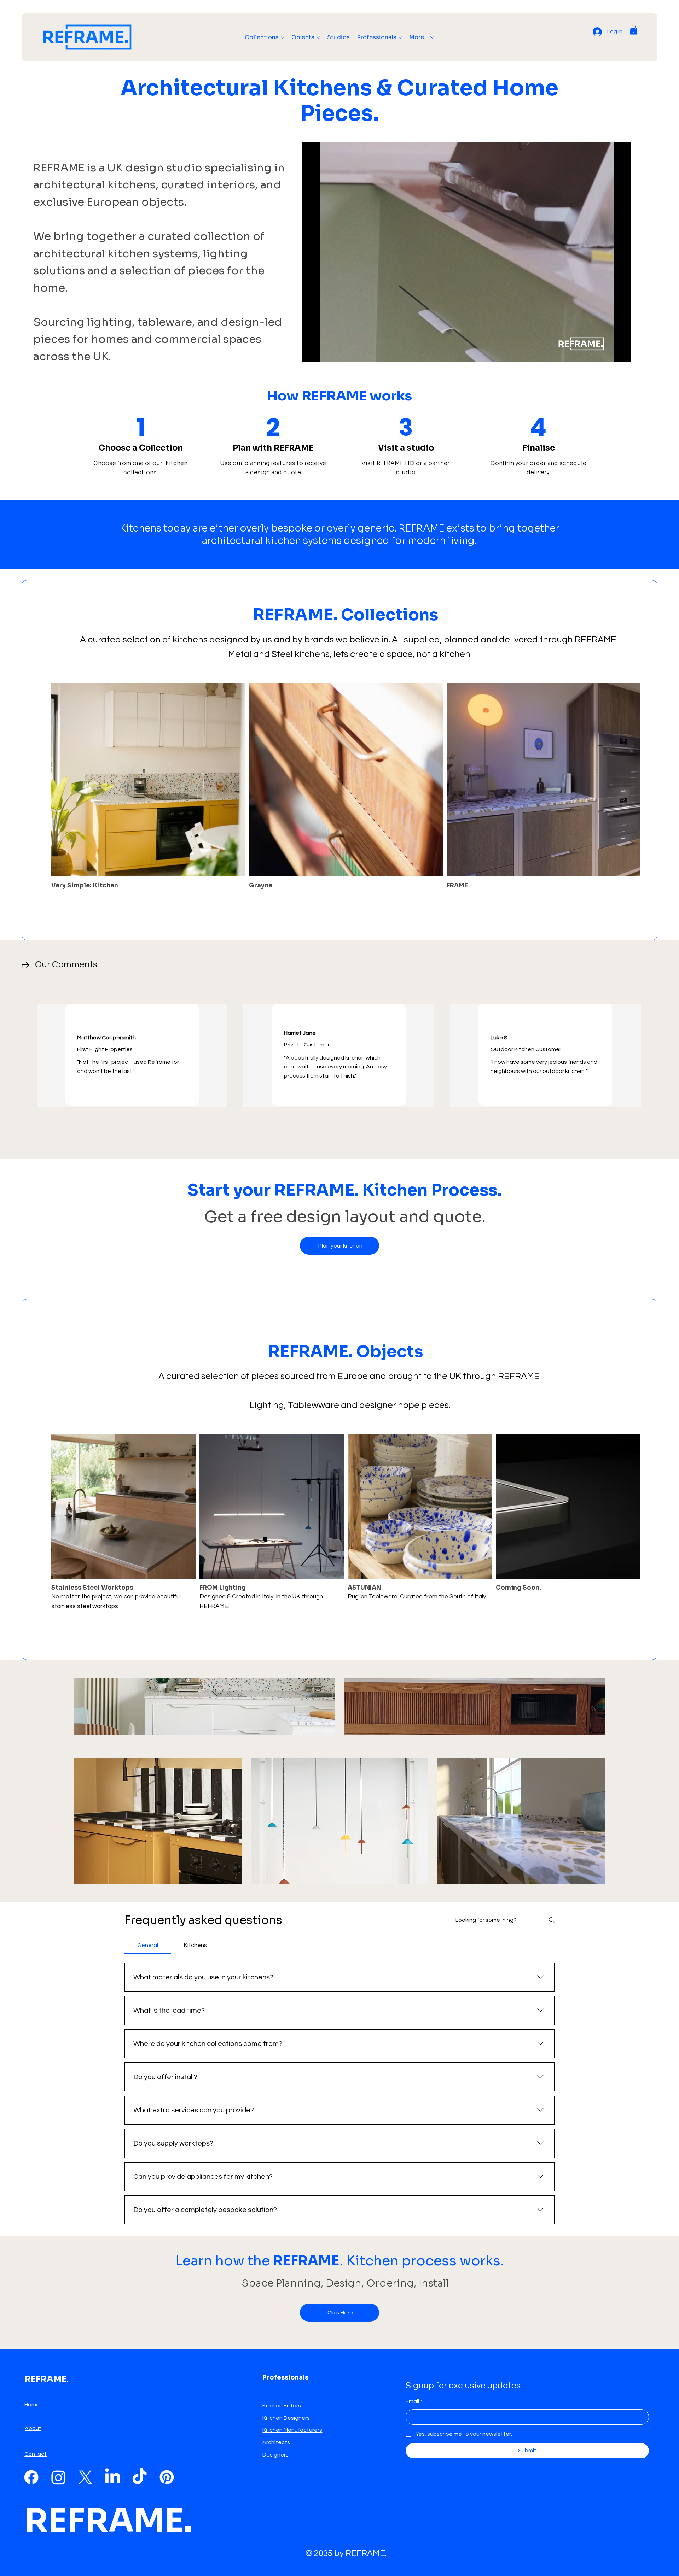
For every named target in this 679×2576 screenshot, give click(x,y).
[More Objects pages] (318, 37)
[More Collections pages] (283, 37)
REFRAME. (109, 2521)
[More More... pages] (432, 37)
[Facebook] (31, 2477)
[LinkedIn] (113, 2477)
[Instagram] (59, 2477)
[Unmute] (324, 353)
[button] (634, 30)
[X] (85, 2477)
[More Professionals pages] (400, 37)
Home (32, 2405)
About (33, 2428)
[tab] (148, 1945)
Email (414, 2401)
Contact (36, 2454)
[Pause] (312, 353)
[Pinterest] (167, 2477)
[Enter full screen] (622, 353)
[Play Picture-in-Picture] (610, 353)
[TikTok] (140, 2477)
